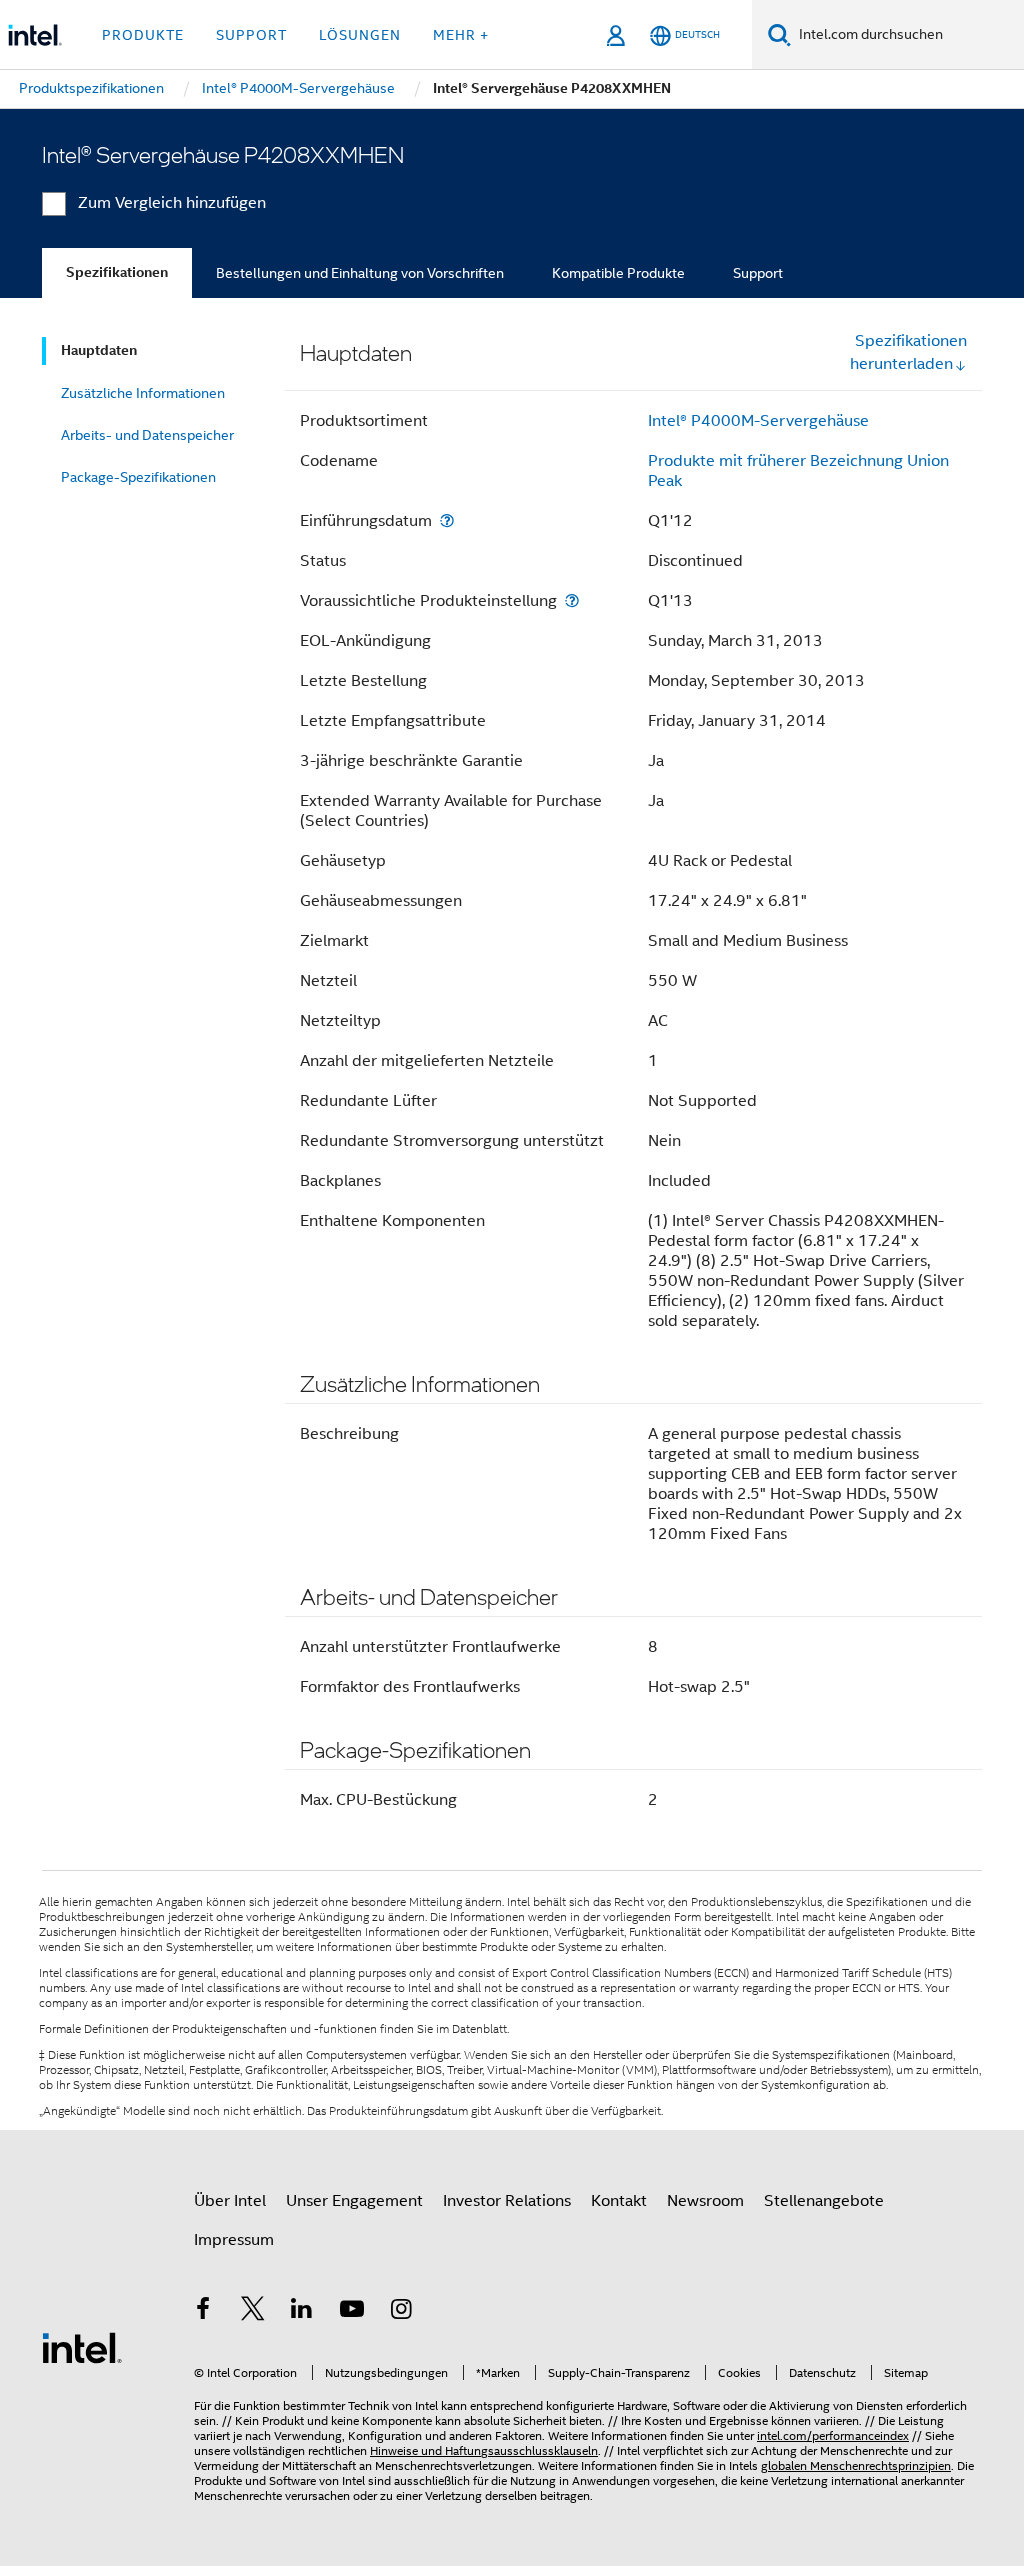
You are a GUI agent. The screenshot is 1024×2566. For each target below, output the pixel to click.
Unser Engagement (354, 2201)
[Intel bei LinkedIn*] (302, 2312)
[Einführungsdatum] (447, 520)
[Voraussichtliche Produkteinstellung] (572, 600)
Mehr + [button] (461, 35)
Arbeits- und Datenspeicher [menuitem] (147, 435)
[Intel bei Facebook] (203, 2312)
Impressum (234, 2240)
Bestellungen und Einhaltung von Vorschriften (360, 273)
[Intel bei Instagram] (401, 2312)
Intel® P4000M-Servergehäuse (758, 421)
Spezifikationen (117, 272)
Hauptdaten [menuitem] (99, 350)
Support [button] (251, 35)
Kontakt (619, 2201)
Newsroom (705, 2201)
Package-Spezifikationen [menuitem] (138, 477)
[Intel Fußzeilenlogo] (82, 2347)
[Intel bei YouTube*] (352, 2312)
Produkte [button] (143, 35)
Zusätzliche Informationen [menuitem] (143, 393)
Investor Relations (507, 2201)
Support (758, 273)
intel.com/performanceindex (833, 2435)
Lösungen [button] (360, 35)
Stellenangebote (824, 2201)
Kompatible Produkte (618, 273)
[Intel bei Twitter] (253, 2312)
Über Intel (230, 2201)
